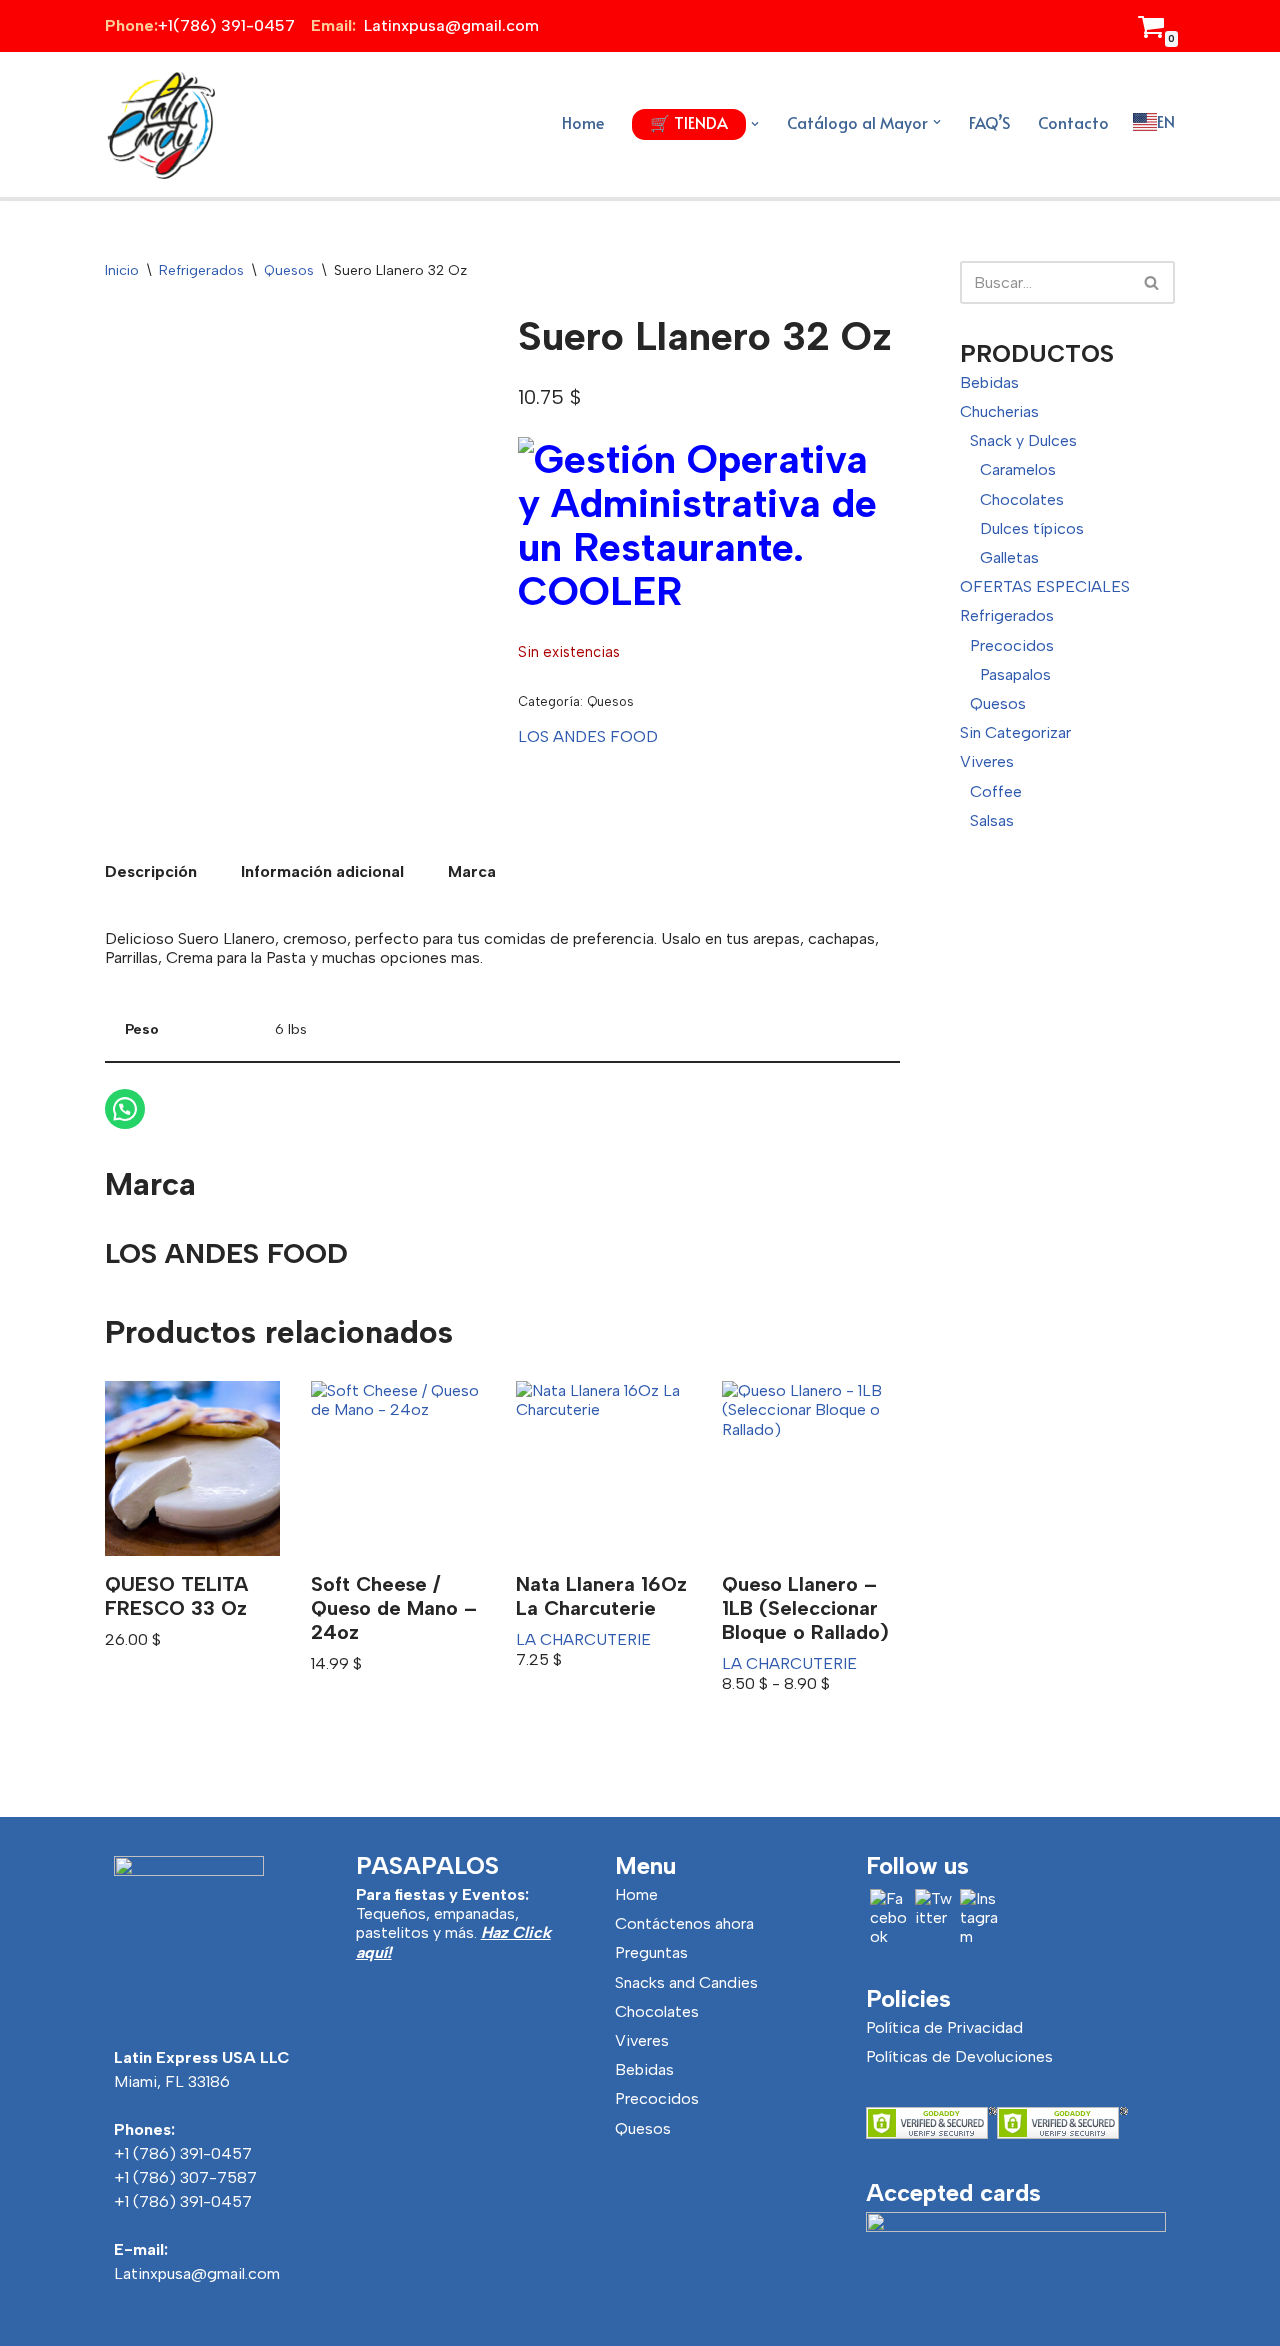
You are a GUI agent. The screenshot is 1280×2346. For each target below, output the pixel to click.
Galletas (1009, 557)
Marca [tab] (472, 871)
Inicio (122, 270)
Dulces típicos (1032, 528)
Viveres (987, 761)
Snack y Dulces (1023, 440)
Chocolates (1022, 499)
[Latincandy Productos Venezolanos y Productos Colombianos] (160, 124)
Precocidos (1012, 645)
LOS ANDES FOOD (588, 736)
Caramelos (1018, 469)
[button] (755, 124)
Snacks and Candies (686, 1982)
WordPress (332, 2324)
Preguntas (651, 1952)
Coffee (996, 791)
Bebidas (989, 382)
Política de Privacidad (944, 2027)
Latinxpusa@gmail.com (197, 2273)
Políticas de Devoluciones (959, 2056)
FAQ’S (989, 122)
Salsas (992, 820)
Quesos (289, 270)
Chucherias (999, 411)
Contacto (1073, 122)
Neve (123, 2324)
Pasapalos (1015, 674)
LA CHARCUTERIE (583, 1639)
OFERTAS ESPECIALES (1045, 586)
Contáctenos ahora (684, 1923)
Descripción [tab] (151, 871)
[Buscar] (1152, 282)
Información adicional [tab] (322, 871)
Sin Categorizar (1015, 732)
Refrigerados (201, 270)
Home (583, 122)
